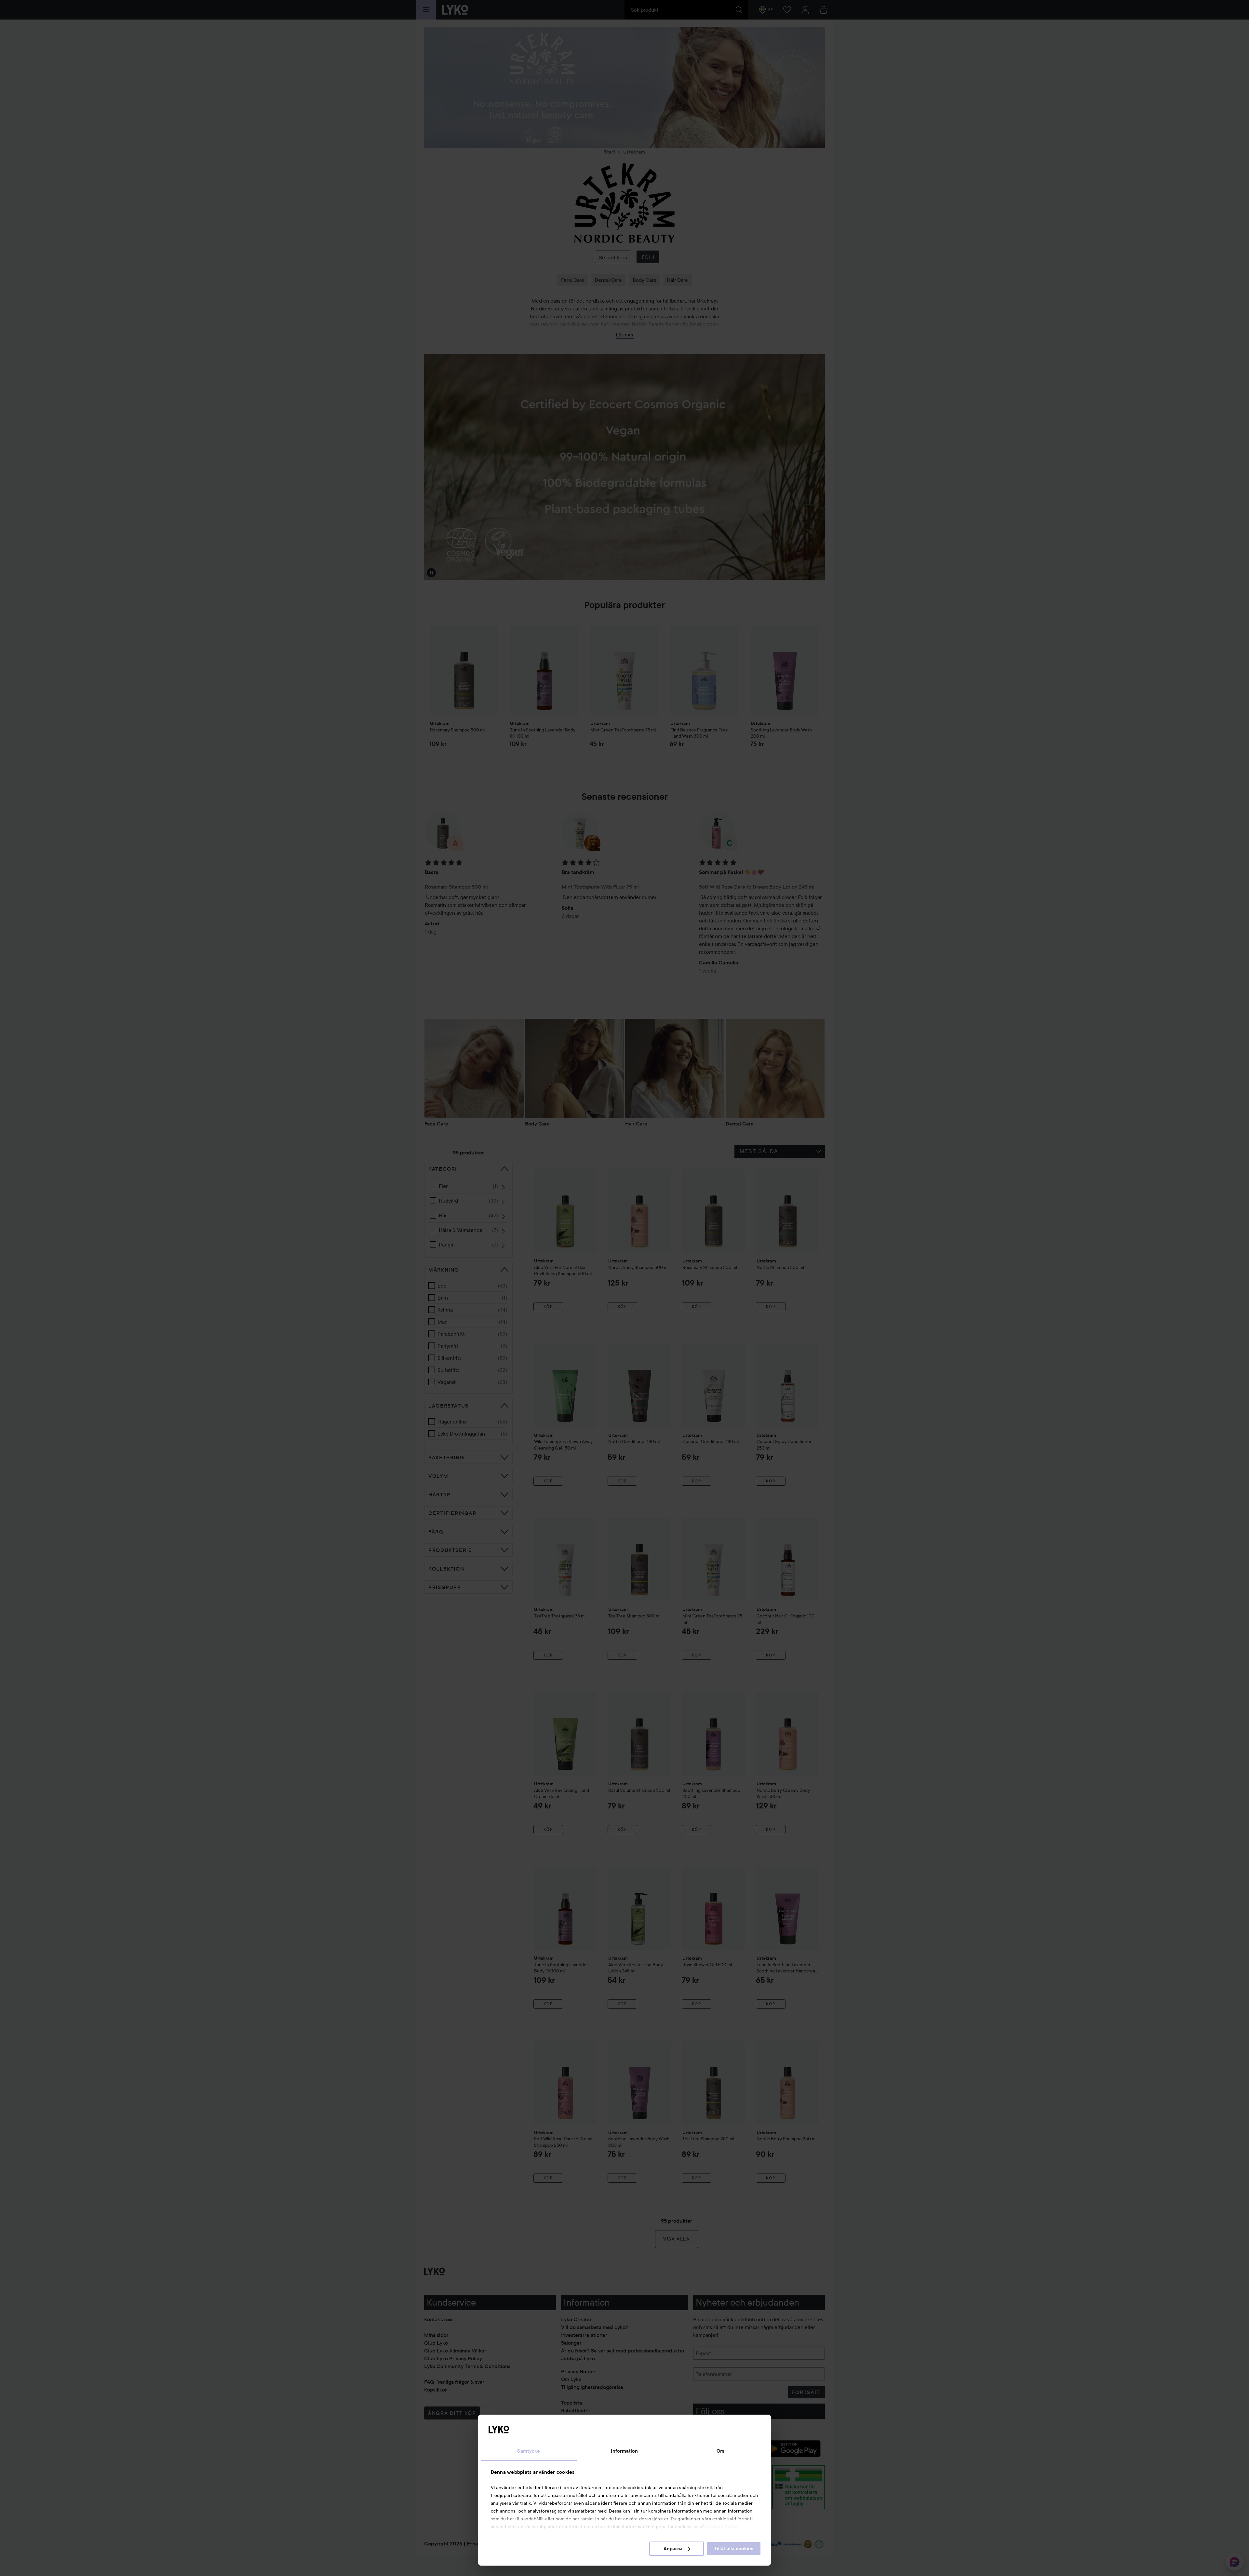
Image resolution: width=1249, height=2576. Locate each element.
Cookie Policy (723, 2527)
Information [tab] (624, 2451)
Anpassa (673, 2549)
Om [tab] (720, 2451)
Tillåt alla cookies (734, 2549)
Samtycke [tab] (529, 2451)
